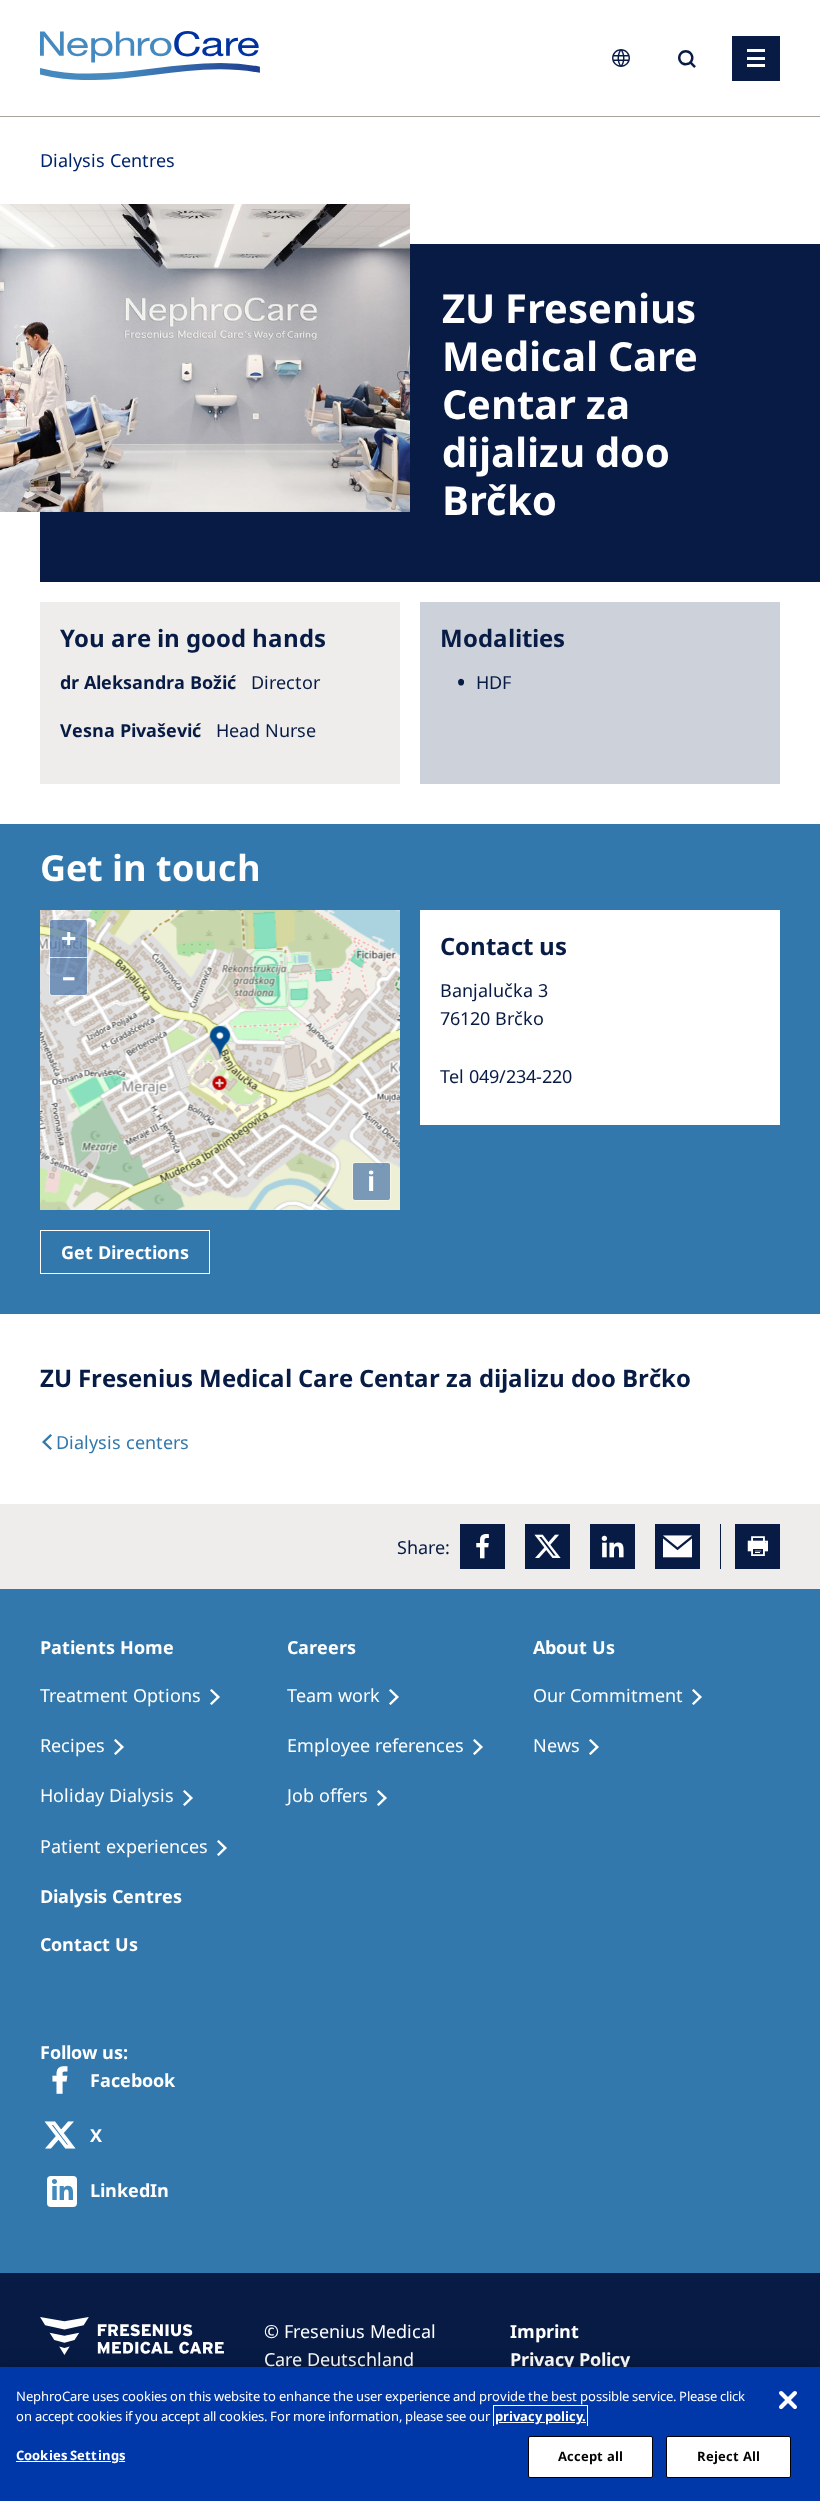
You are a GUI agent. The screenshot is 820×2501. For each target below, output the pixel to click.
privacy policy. (540, 2416)
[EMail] (677, 1546)
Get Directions (125, 1252)
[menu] (756, 58)
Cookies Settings (70, 2455)
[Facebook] (482, 1546)
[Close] (788, 2399)
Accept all (590, 2456)
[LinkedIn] (612, 1546)
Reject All (728, 2456)
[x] (547, 1546)
